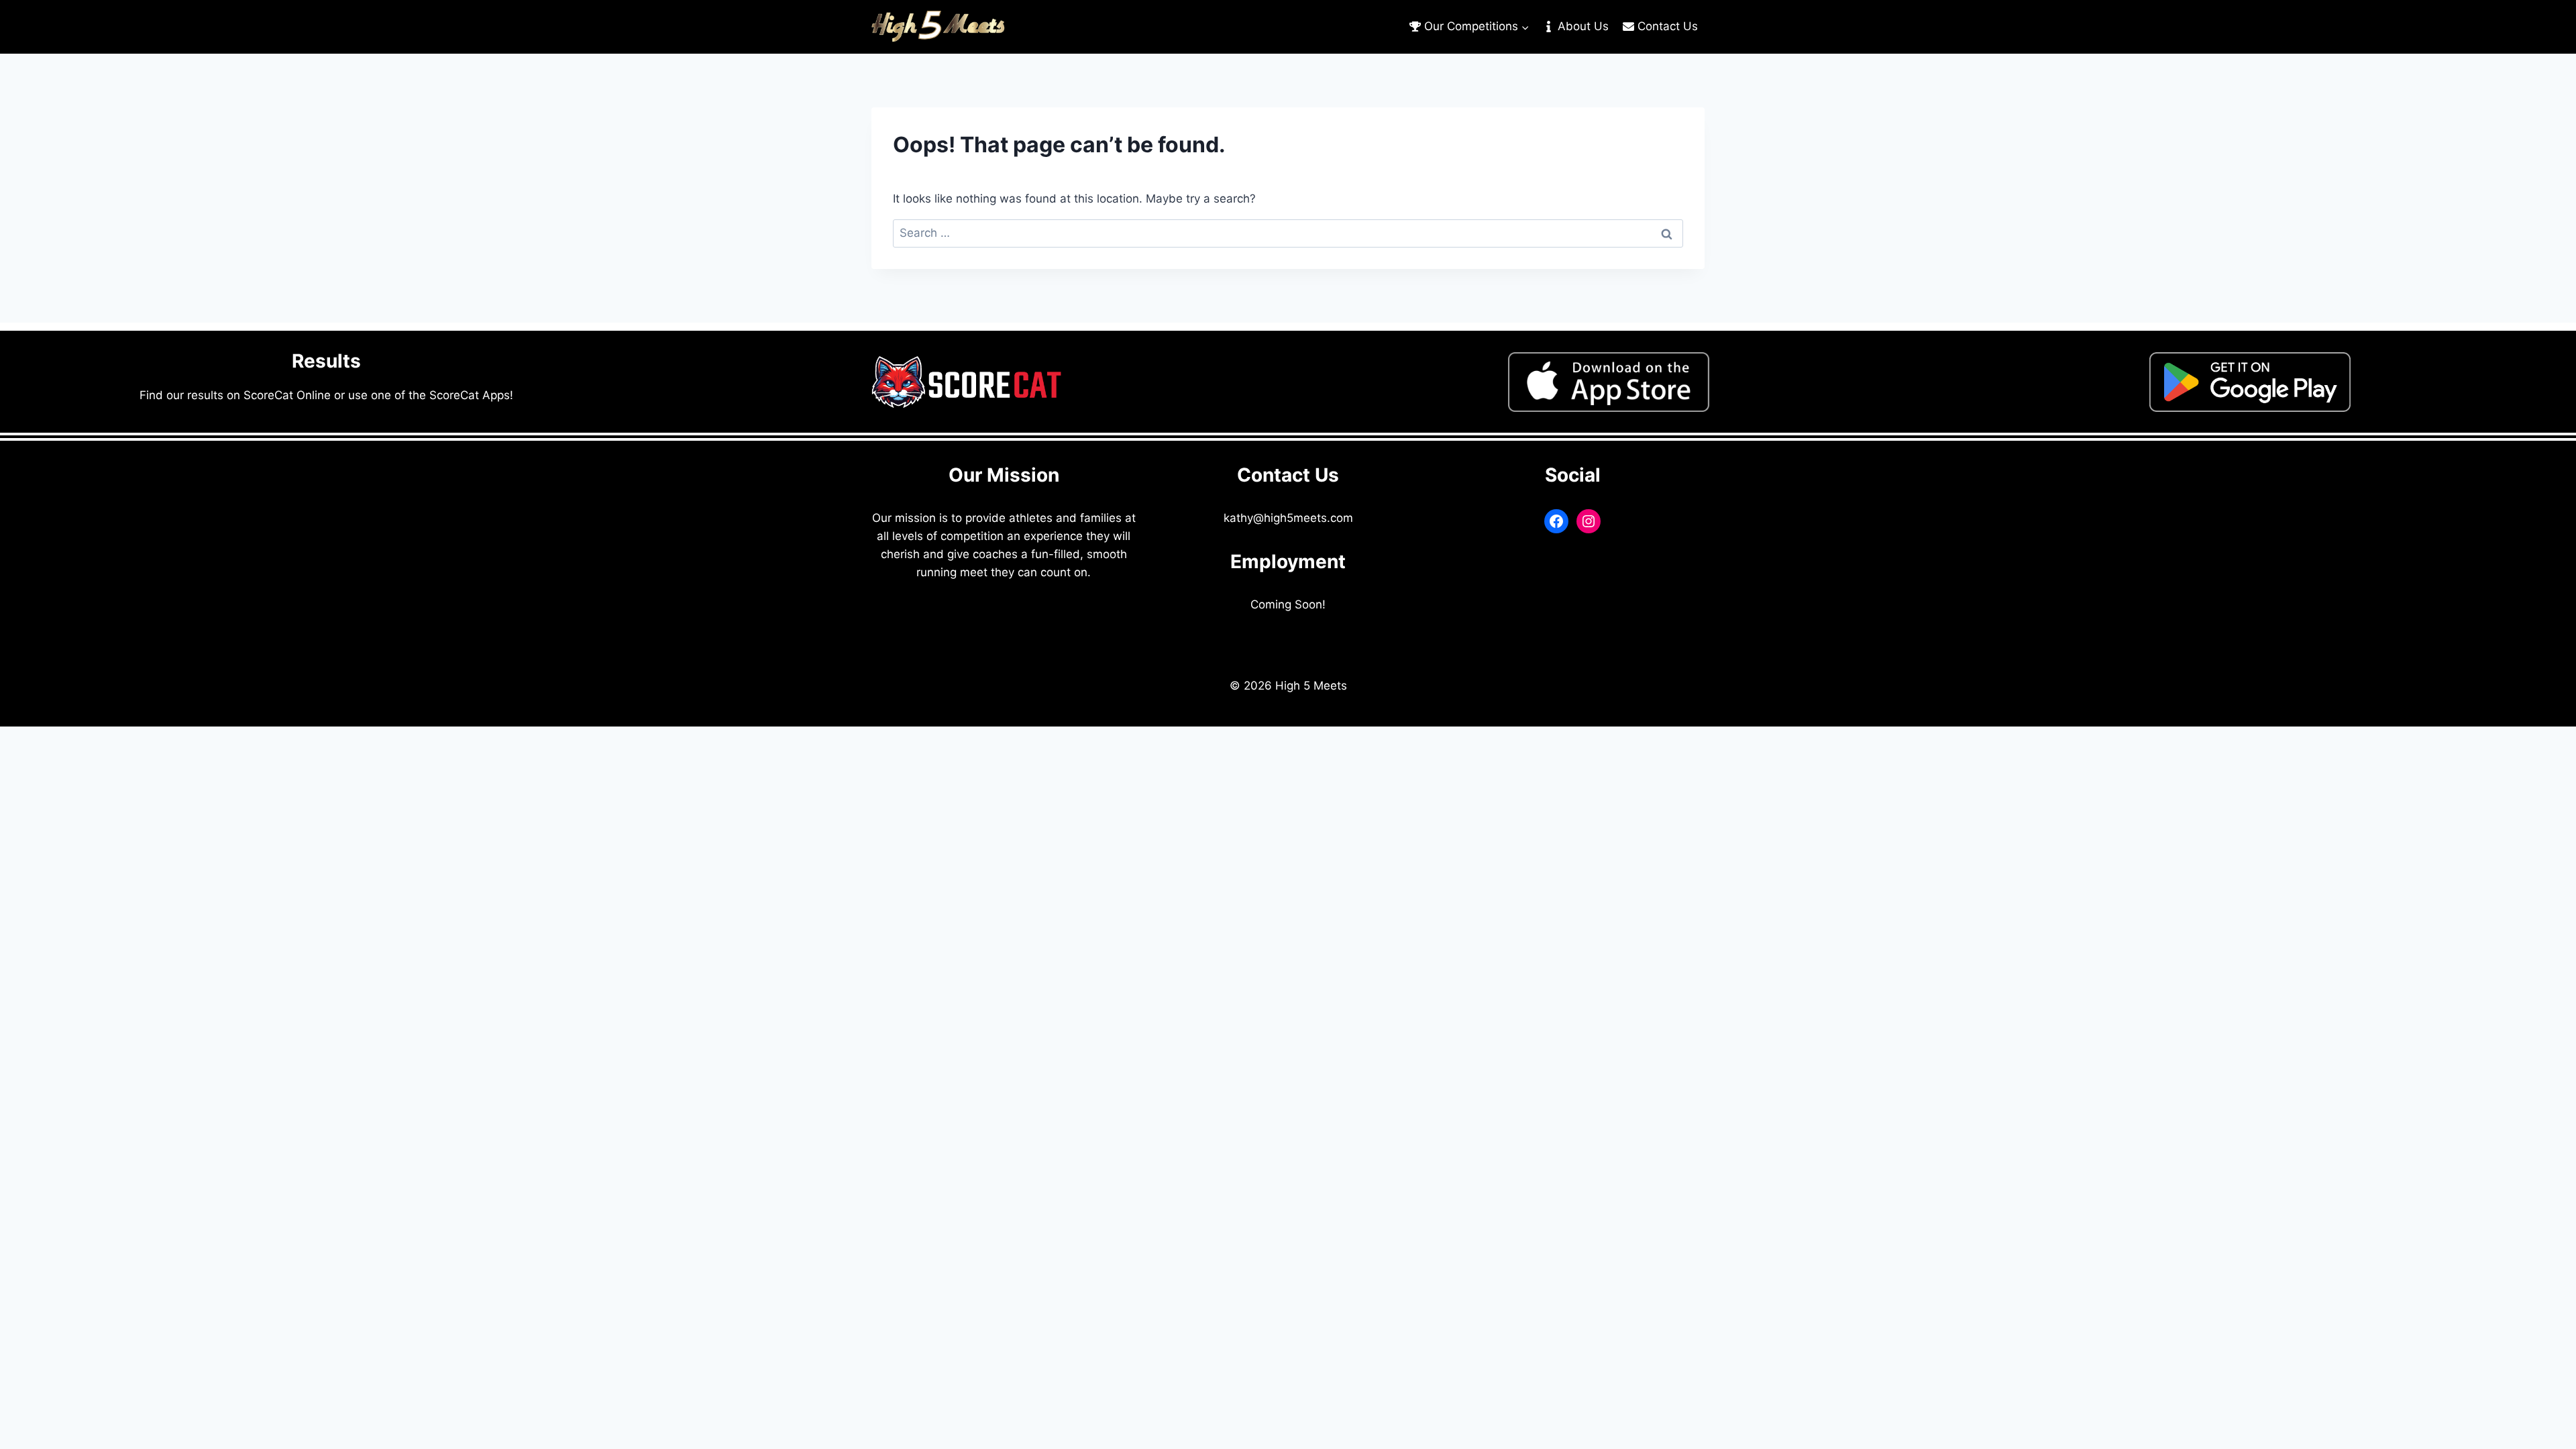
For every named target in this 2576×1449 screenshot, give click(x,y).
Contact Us (1668, 26)
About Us (1583, 26)
